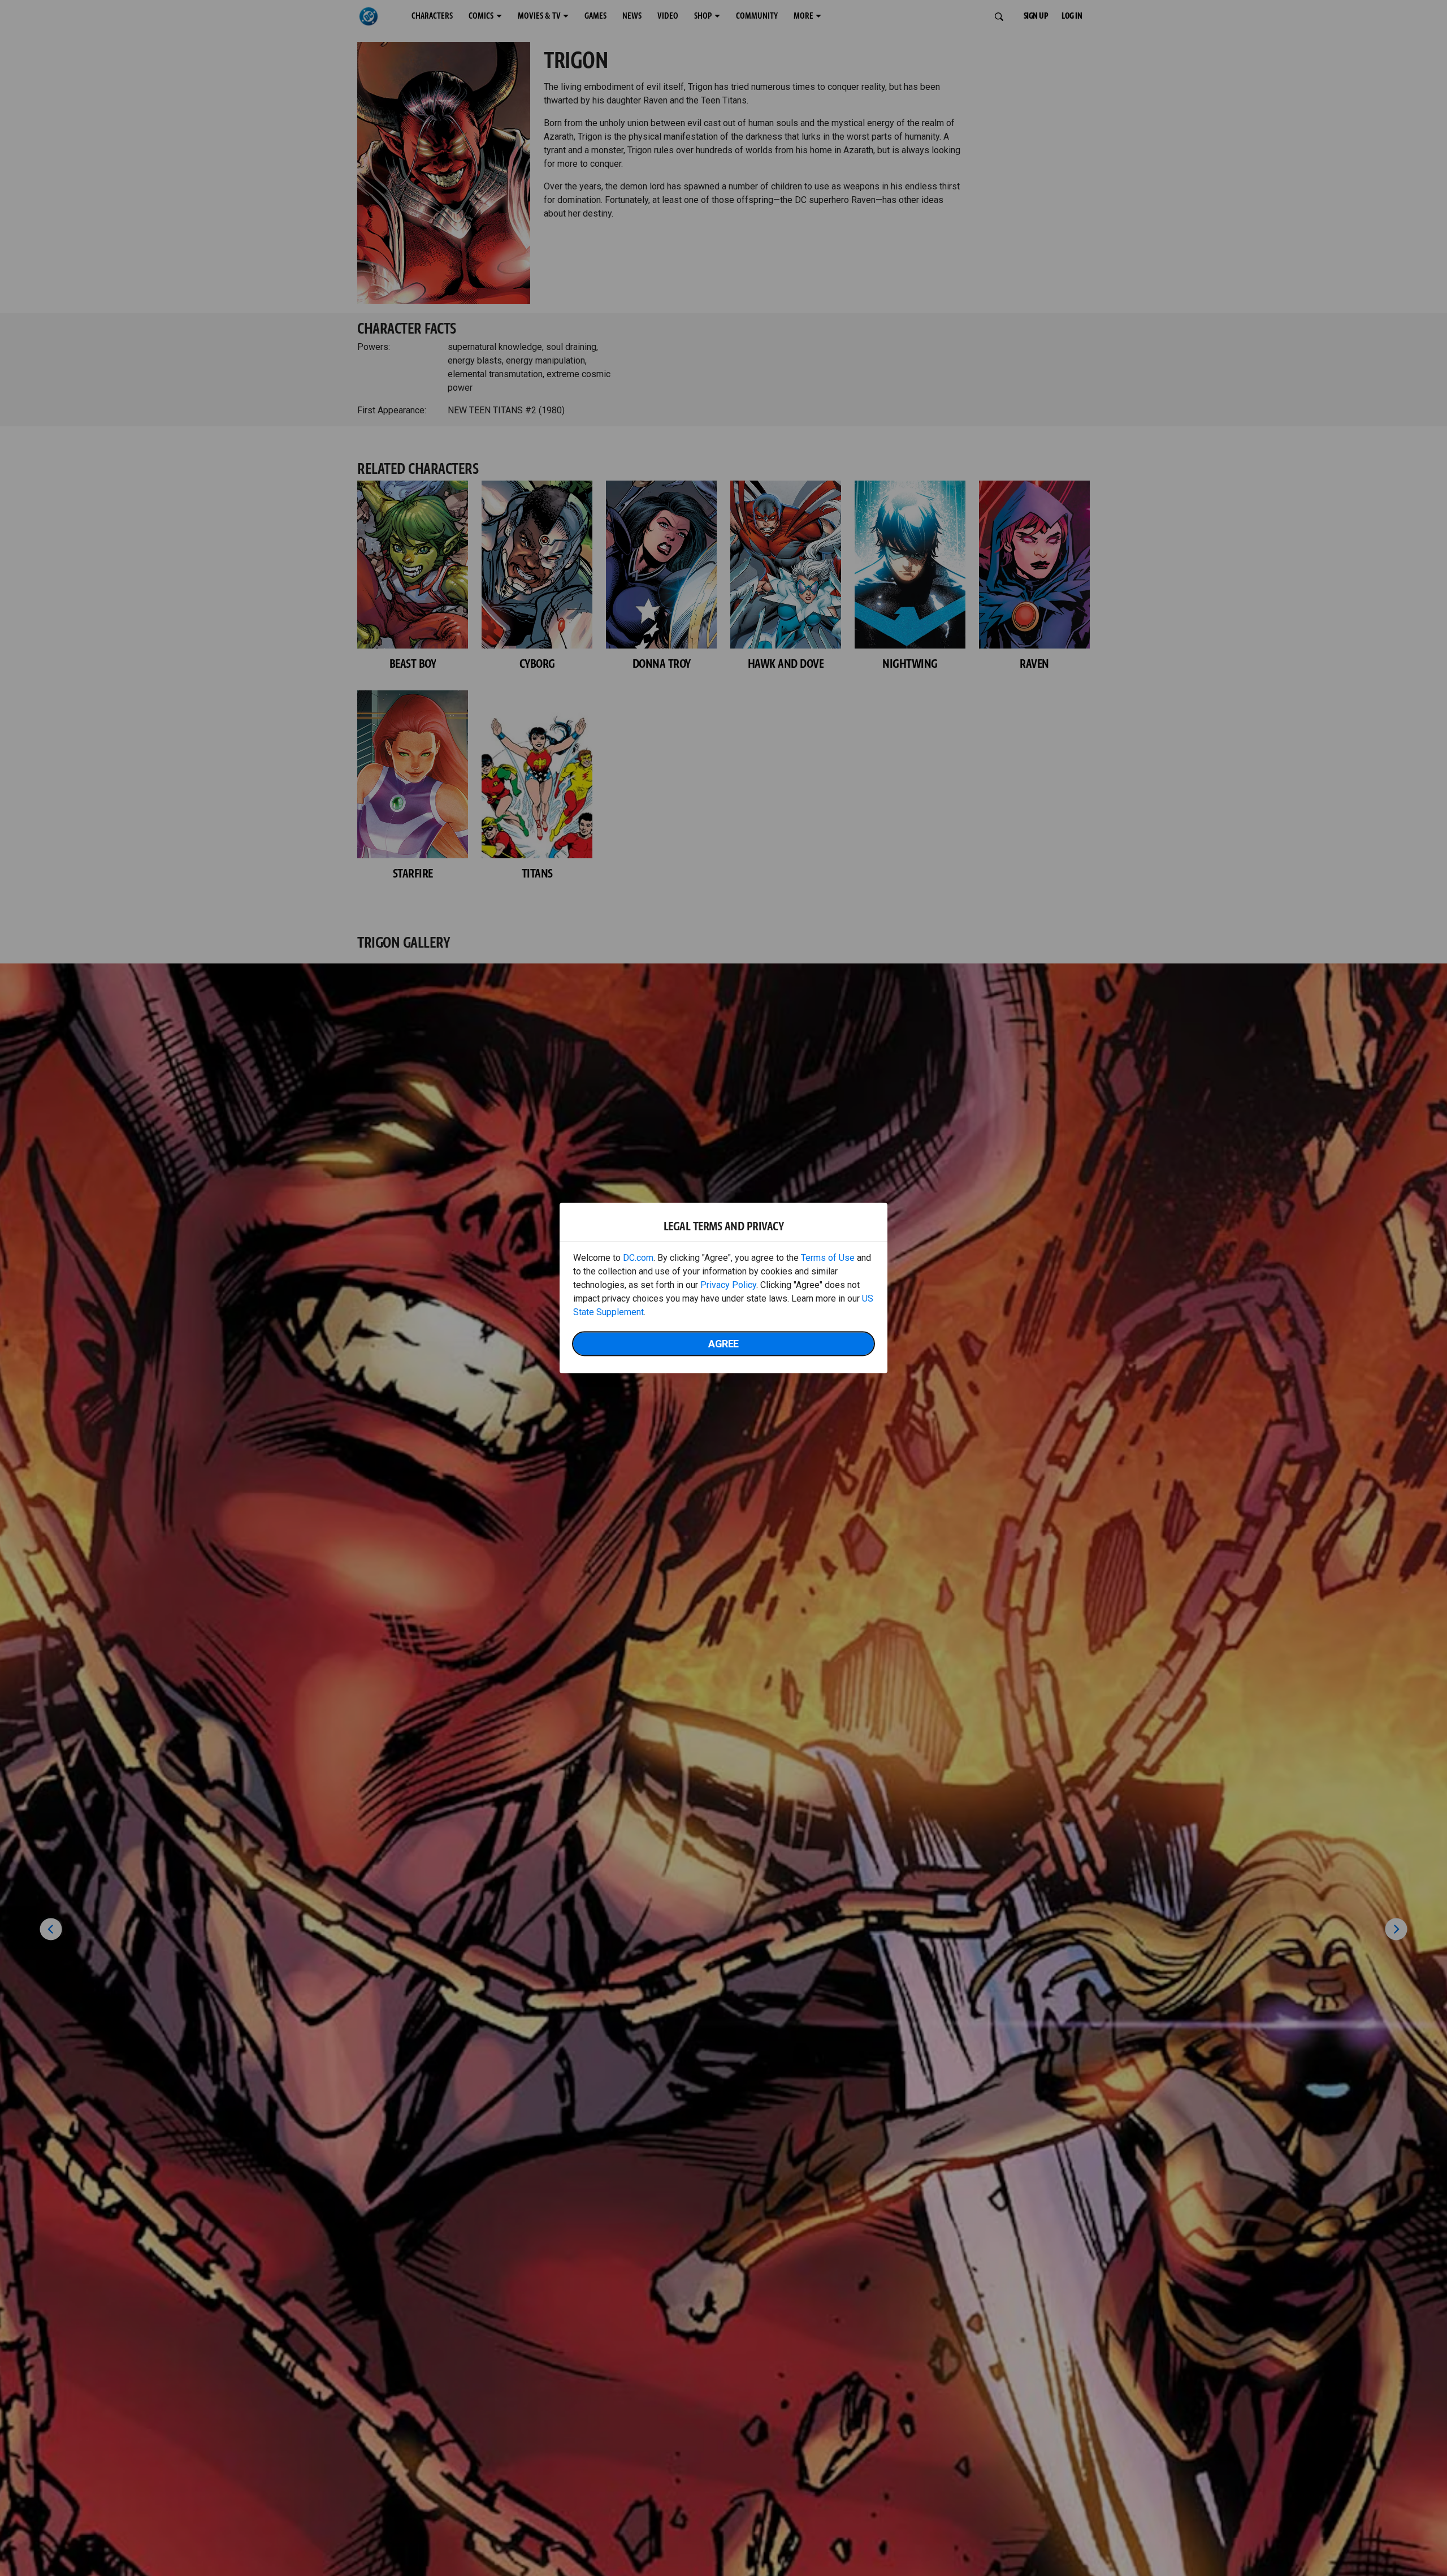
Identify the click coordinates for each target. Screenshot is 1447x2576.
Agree (723, 1344)
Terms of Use (828, 1258)
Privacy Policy (728, 1285)
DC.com (638, 1258)
